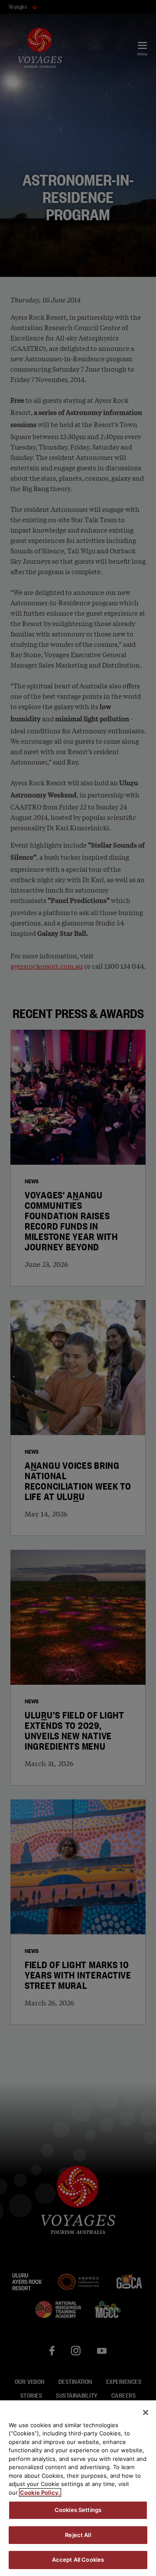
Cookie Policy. (40, 2492)
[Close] (146, 2412)
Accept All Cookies (78, 2560)
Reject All (78, 2535)
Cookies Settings (78, 2510)
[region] (78, 2488)
